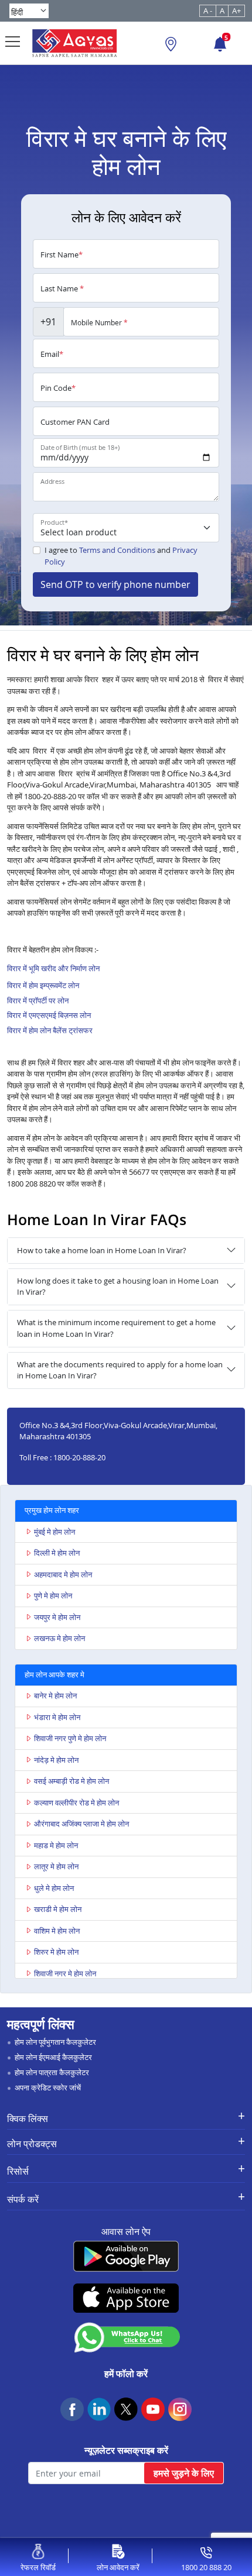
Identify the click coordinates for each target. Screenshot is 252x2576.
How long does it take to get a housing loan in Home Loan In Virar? (118, 1287)
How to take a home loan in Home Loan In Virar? (102, 1250)
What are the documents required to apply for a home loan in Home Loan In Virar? (120, 1370)
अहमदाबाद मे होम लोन (63, 1574)
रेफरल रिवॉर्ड (38, 2567)
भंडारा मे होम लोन (57, 1717)
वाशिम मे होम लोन (57, 1931)
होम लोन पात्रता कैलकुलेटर (52, 2072)
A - (208, 11)
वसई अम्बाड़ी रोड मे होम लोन (71, 1781)
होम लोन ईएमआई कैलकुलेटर (53, 2057)
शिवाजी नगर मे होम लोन (65, 1973)
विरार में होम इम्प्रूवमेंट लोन (43, 985)
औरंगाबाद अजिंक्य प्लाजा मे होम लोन (81, 1824)
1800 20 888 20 (206, 2567)
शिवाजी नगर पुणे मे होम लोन (70, 1738)
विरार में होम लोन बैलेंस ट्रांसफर (50, 1030)
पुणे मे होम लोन (53, 1595)
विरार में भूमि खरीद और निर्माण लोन (53, 968)
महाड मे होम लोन (56, 1845)
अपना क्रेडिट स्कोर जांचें (48, 2087)
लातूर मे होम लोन (56, 1866)
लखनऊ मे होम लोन (59, 1638)
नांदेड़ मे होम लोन (56, 1760)
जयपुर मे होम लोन (57, 1617)
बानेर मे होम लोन (55, 1695)
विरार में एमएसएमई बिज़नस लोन (49, 1015)
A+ (236, 11)
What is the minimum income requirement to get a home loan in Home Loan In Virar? (116, 1328)
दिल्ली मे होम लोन (57, 1553)
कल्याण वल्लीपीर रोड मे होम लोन (76, 1803)
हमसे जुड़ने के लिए (184, 2473)
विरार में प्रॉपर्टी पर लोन (38, 1000)
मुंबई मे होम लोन (55, 1532)
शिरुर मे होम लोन (56, 1952)
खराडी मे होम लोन (58, 1909)
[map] (171, 46)
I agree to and (121, 556)
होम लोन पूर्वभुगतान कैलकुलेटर (55, 2042)
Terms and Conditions (117, 550)
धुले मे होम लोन (54, 1888)
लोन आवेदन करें (118, 2567)
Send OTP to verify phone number (115, 584)
